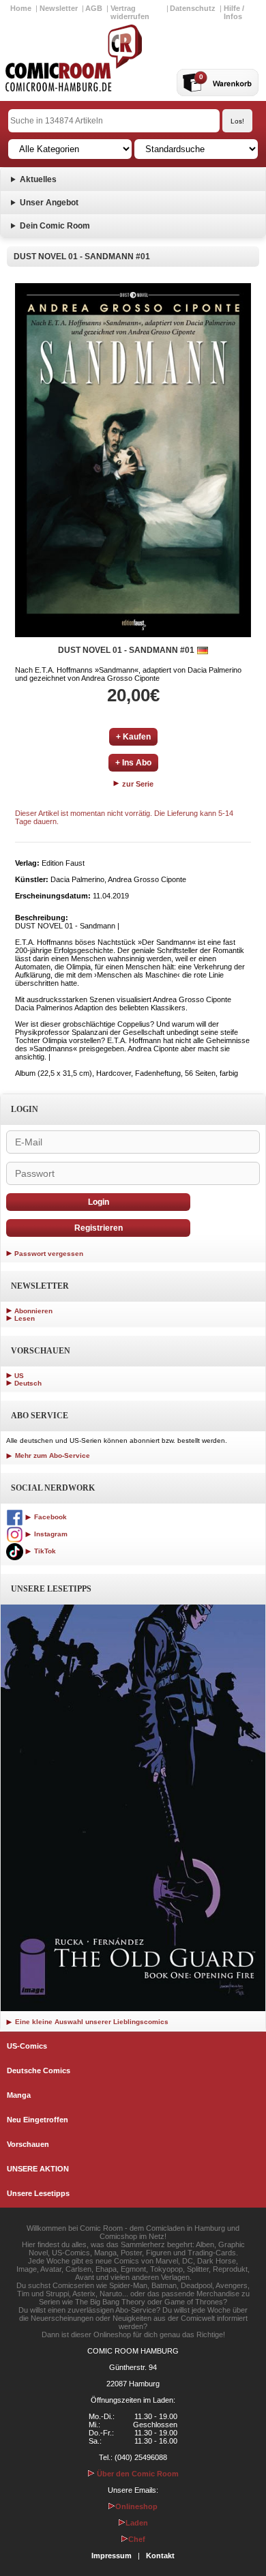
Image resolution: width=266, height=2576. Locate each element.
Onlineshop (136, 2506)
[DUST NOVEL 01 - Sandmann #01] (133, 460)
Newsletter (59, 8)
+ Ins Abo (133, 763)
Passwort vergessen (49, 1254)
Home (21, 8)
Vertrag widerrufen (130, 12)
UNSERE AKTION (38, 2169)
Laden (137, 2523)
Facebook (49, 1517)
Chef (137, 2539)
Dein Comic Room (55, 226)
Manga (19, 2095)
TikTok (44, 1551)
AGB (94, 8)
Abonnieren (33, 1311)
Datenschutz (193, 8)
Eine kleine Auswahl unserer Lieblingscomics (91, 2022)
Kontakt (160, 2556)
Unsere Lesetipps (38, 2193)
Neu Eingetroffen (38, 2120)
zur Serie (137, 784)
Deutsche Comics (39, 2070)
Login (99, 1202)
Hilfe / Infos (234, 12)
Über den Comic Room (137, 2474)
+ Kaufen (133, 737)
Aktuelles (38, 179)
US (19, 1376)
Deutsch (28, 1383)
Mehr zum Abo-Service (51, 1455)
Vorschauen (28, 2144)
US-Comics (27, 2046)
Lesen (25, 1318)
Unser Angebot (49, 203)
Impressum (112, 2556)
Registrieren (99, 1228)
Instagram (50, 1534)
